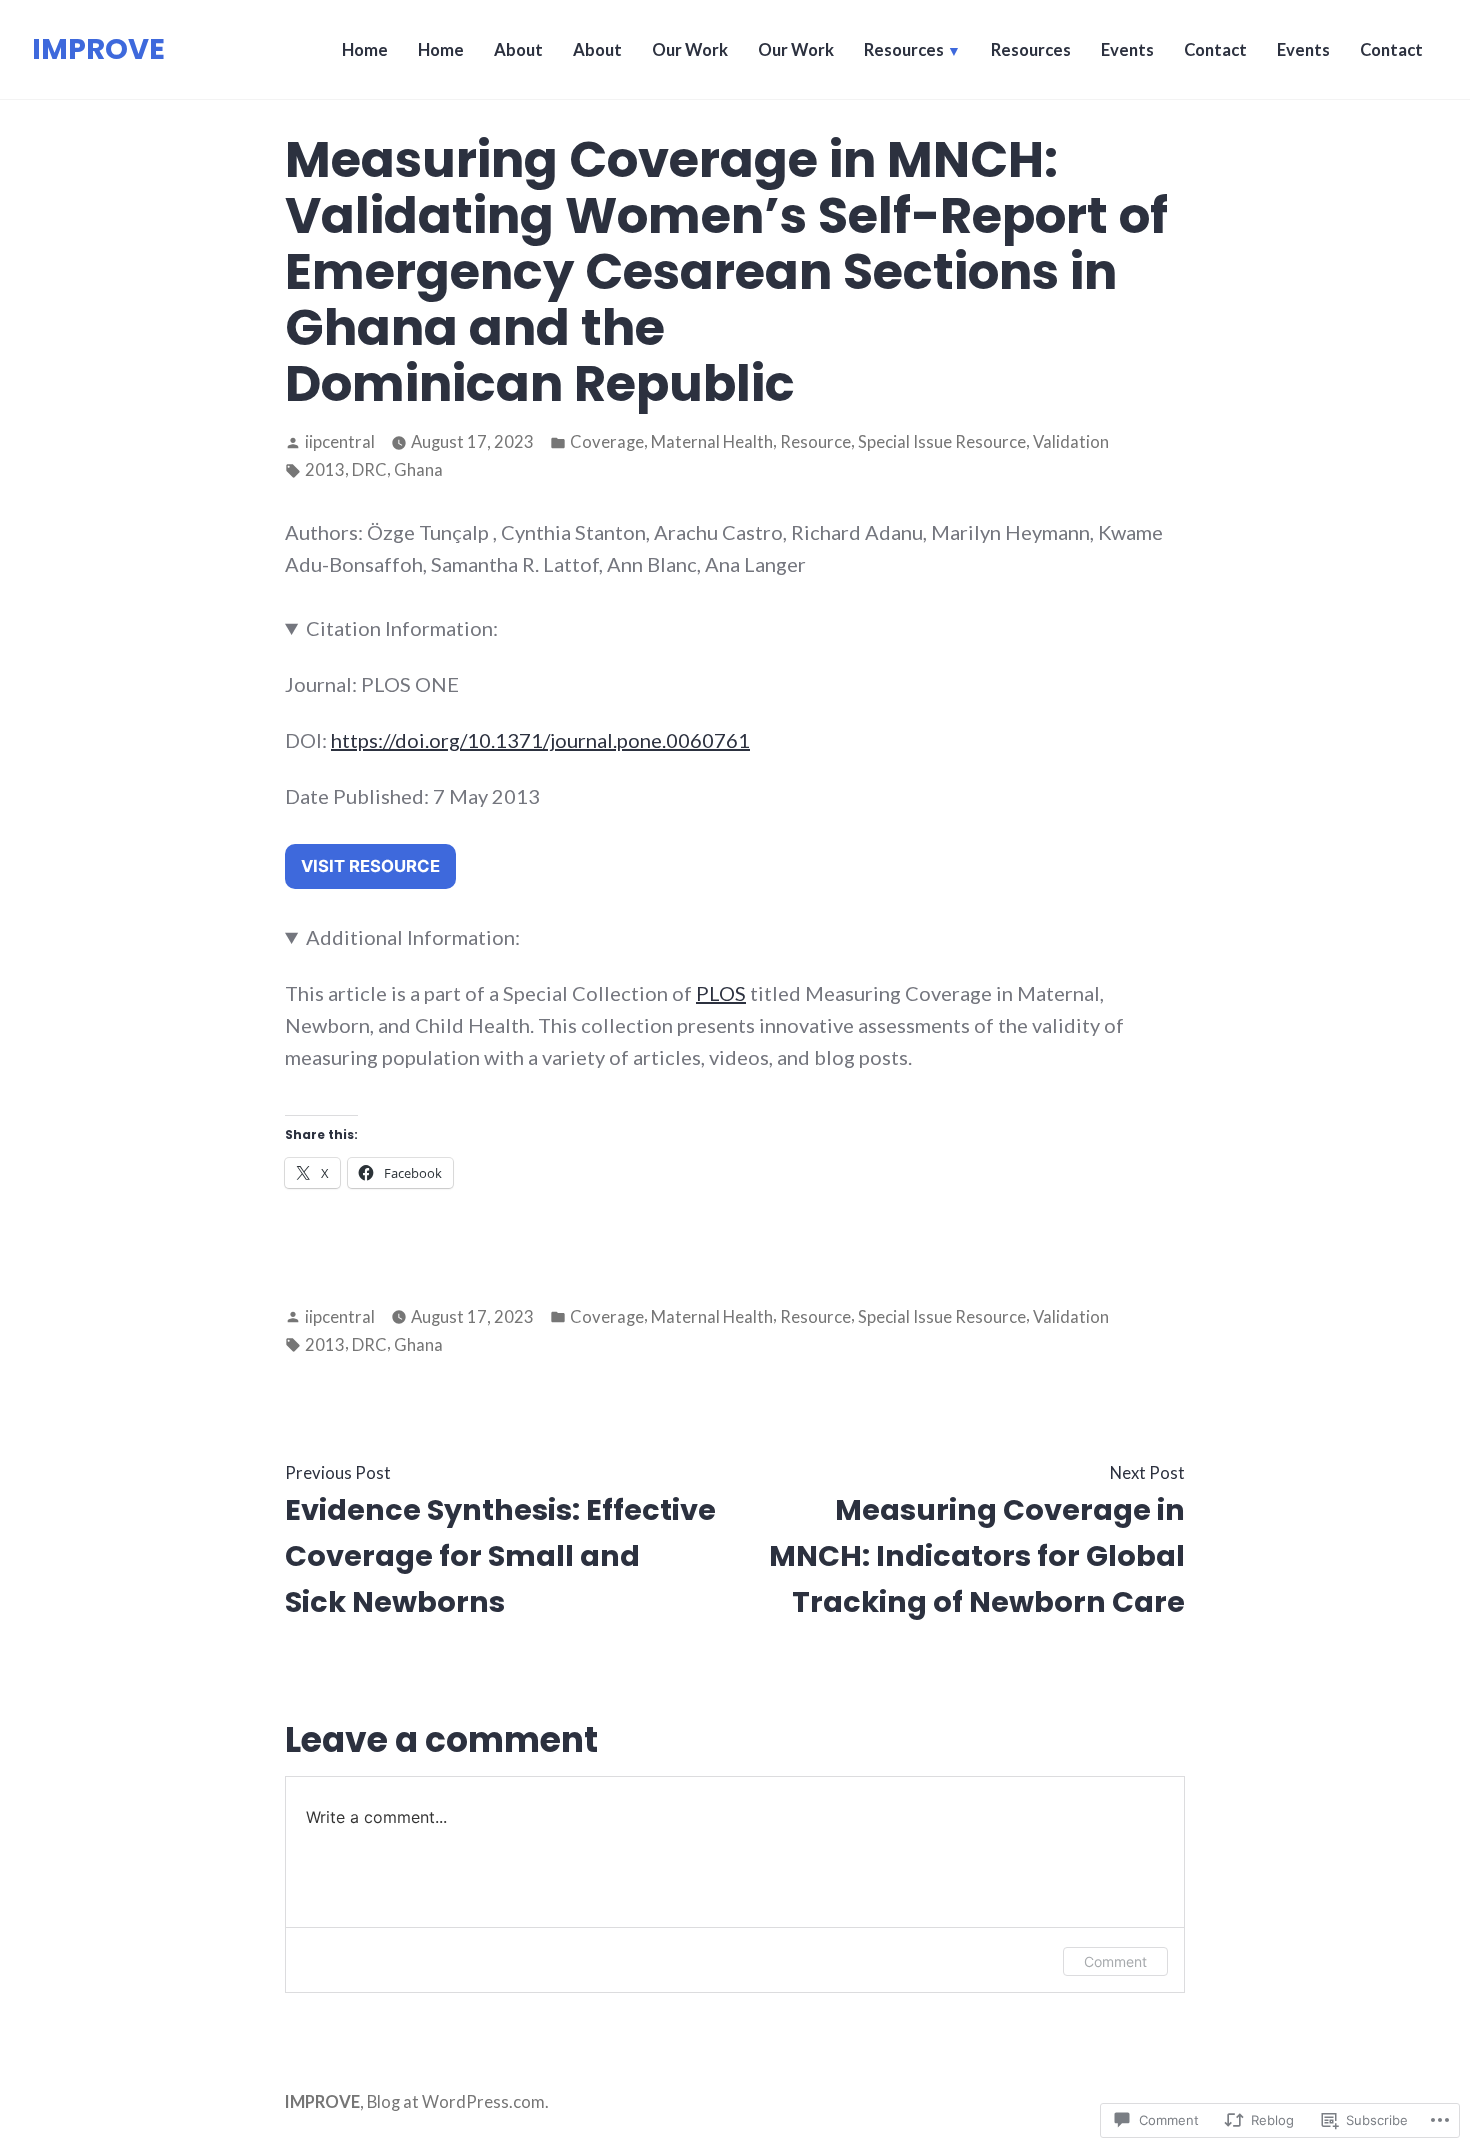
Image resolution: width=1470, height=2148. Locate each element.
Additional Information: (413, 937)
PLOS (721, 993)
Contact (1215, 50)
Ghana (418, 470)
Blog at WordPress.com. (458, 2102)
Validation (1071, 442)
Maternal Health (712, 442)
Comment (1115, 1961)
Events (1127, 50)
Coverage (607, 442)
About (518, 50)
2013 (325, 470)
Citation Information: (402, 628)
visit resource (370, 866)
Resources (904, 50)
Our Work (690, 50)
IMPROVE (98, 49)
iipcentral (340, 442)
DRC (369, 470)
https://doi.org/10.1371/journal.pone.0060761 (540, 740)
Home (365, 50)
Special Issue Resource (942, 442)
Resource (815, 442)
